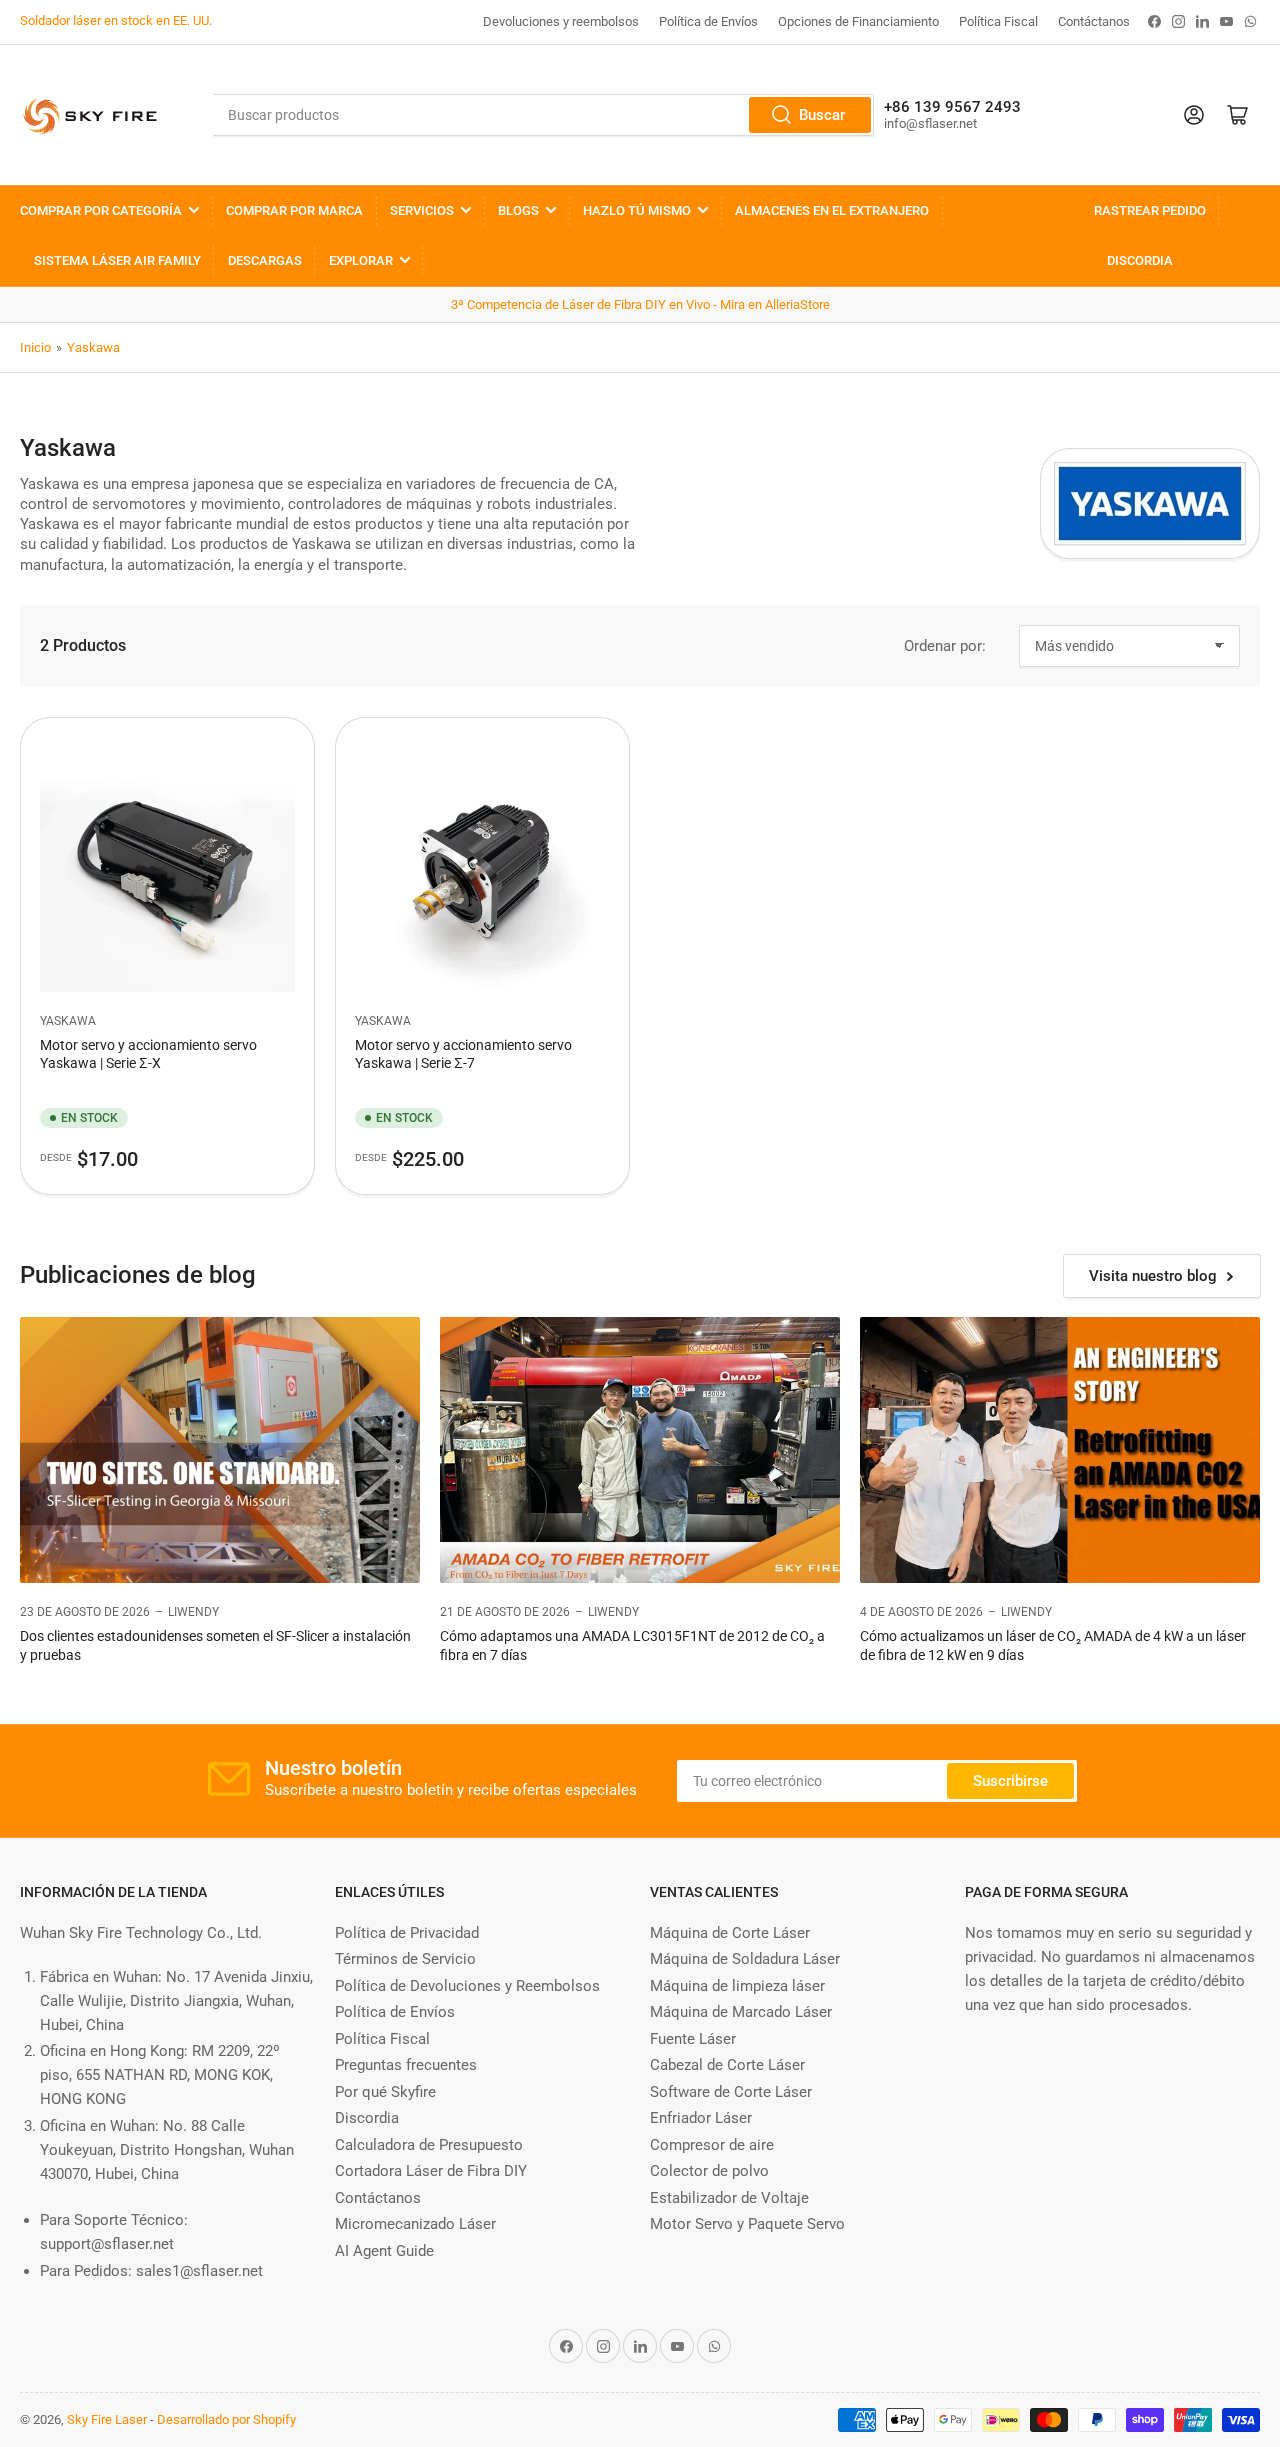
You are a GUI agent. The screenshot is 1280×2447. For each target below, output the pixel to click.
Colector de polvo (709, 2171)
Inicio (35, 347)
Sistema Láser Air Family (117, 260)
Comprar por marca (294, 210)
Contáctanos (1094, 21)
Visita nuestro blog (1153, 1276)
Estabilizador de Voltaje (729, 2198)
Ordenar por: (945, 646)
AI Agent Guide (384, 2251)
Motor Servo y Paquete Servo (747, 2224)
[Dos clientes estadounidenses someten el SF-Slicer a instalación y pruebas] (220, 1450)
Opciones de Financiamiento (858, 21)
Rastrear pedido (1150, 210)
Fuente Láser (693, 2039)
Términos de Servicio (405, 1959)
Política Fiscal (998, 21)
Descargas (265, 260)
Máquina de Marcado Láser (741, 2012)
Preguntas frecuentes (406, 2065)
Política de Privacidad (407, 1933)
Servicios (422, 210)
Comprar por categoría (101, 210)
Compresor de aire (712, 2145)
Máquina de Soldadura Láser (745, 1959)
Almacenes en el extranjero (832, 210)
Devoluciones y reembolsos (561, 21)
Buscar (822, 115)
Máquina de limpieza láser (737, 1986)
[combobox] (543, 115)
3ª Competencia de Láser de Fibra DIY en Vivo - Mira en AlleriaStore (640, 304)
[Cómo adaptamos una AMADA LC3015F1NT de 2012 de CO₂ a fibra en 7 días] (640, 1450)
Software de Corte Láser (731, 2092)
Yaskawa (93, 347)
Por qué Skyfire (385, 2092)
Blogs (518, 210)
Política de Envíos (708, 21)
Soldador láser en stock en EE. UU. (116, 20)
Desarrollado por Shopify (226, 2419)
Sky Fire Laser (107, 2419)
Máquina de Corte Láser (730, 1933)
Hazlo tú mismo (637, 210)
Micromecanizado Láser (415, 2224)
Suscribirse (1010, 1781)
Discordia (1140, 260)
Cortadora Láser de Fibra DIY (431, 2171)
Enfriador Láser (701, 2118)
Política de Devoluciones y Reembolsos (467, 1986)
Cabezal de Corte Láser (727, 2065)
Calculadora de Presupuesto (429, 2145)
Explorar (361, 260)
